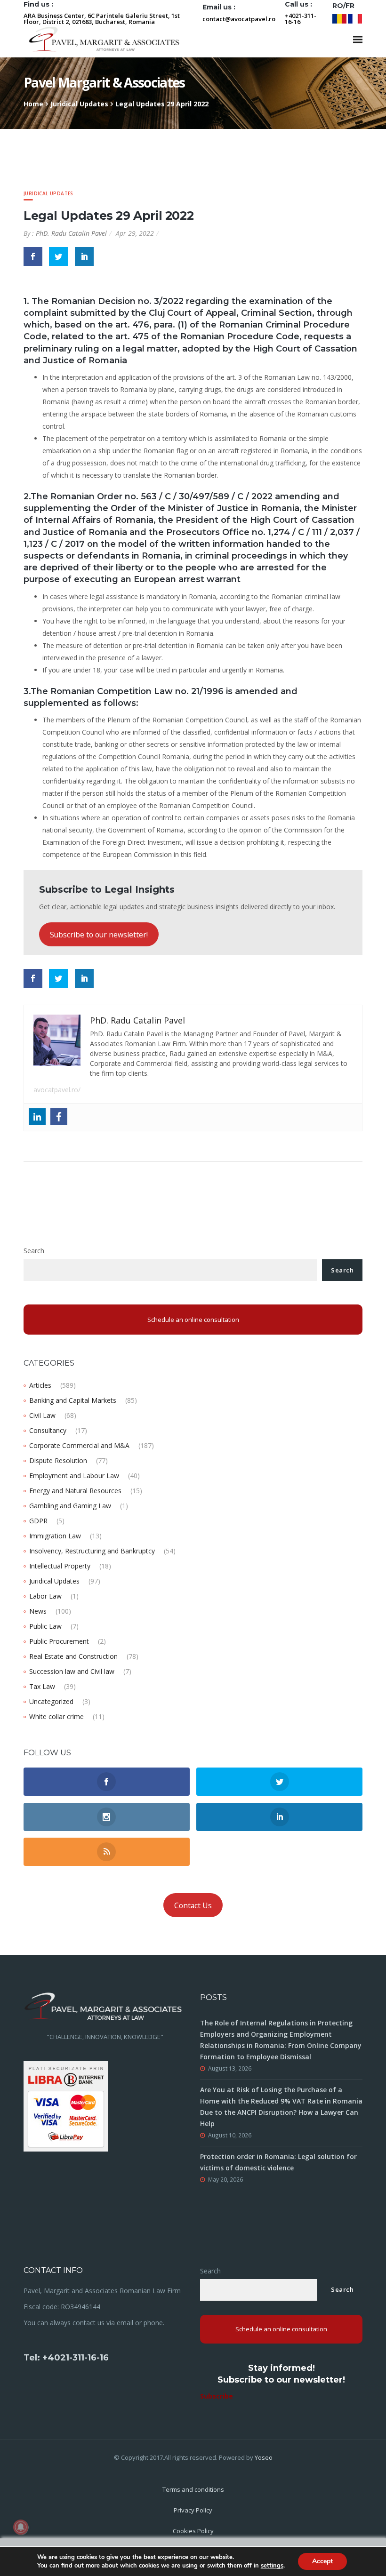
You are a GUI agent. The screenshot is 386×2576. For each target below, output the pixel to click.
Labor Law (45, 1596)
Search (34, 1251)
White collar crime (56, 1716)
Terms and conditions (193, 2489)
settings (272, 2566)
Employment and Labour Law (74, 1476)
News (38, 1611)
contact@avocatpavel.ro (239, 19)
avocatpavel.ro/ (57, 1090)
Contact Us (193, 1905)
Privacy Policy (193, 2510)
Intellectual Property (60, 1566)
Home (33, 104)
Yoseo (264, 2457)
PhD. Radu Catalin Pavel (71, 233)
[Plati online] (66, 2106)
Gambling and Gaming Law (70, 1506)
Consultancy (48, 1430)
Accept (322, 2561)
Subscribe (217, 2396)
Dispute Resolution (58, 1460)
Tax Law (42, 1686)
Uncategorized (51, 1701)
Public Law (45, 1626)
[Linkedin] (37, 1117)
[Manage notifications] (21, 2527)
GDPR (38, 1521)
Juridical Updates (79, 104)
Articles (40, 1385)
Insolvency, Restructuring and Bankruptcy (92, 1551)
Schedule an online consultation (193, 1320)
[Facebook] (59, 1117)
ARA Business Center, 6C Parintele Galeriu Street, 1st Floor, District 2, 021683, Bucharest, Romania (102, 19)
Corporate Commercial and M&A (79, 1445)
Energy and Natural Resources (75, 1491)
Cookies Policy (193, 2531)
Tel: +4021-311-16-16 (66, 2358)
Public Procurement (59, 1641)
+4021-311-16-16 (301, 19)
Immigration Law (55, 1536)
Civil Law (42, 1415)
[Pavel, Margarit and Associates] (104, 39)
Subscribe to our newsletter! (99, 935)
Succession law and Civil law (72, 1671)
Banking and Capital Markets (73, 1400)
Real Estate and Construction (73, 1656)
